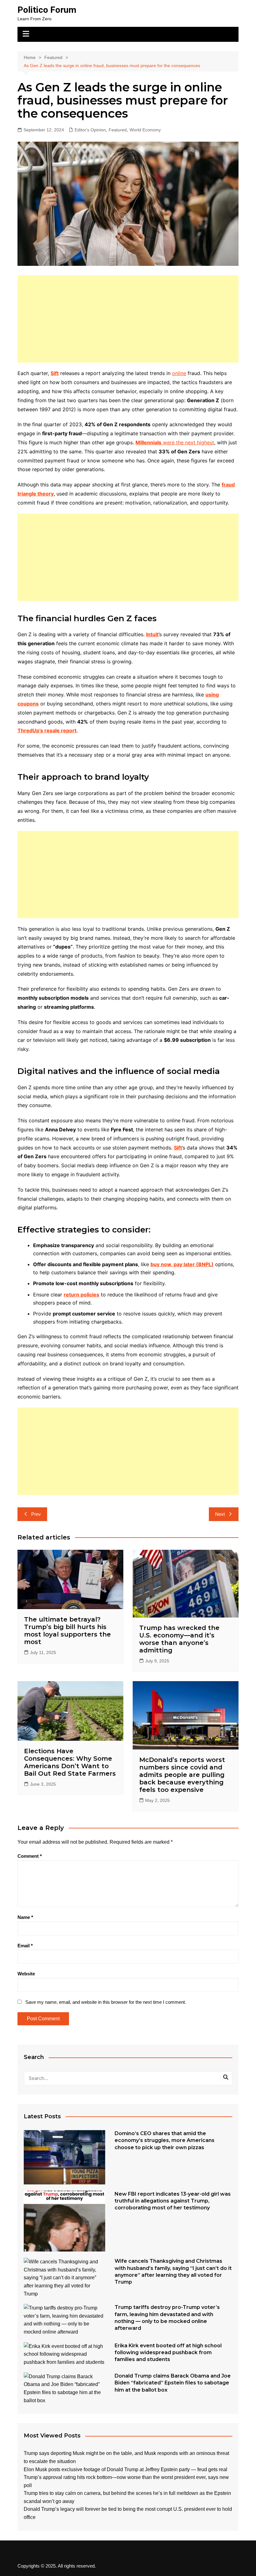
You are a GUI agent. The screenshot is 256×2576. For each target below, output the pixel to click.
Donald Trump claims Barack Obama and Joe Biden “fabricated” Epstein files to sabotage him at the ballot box (173, 2383)
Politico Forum (47, 10)
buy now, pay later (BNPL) (182, 1264)
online (179, 373)
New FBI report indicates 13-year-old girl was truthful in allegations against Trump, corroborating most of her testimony (173, 2201)
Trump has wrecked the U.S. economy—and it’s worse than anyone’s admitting (179, 1639)
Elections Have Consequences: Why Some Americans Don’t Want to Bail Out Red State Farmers (70, 1762)
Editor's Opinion (90, 130)
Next (220, 1514)
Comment (30, 1856)
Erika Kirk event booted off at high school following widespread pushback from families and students (168, 2353)
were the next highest (175, 442)
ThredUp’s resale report (47, 730)
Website (26, 1974)
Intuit (152, 634)
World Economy (145, 130)
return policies (81, 1295)
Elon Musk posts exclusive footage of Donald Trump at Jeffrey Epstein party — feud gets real (126, 2469)
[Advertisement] (128, 319)
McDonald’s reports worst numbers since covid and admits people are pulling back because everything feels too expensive (182, 1775)
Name (25, 1917)
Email (25, 1946)
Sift (55, 373)
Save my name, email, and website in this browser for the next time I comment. (106, 2002)
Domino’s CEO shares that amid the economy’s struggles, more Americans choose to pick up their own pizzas (165, 2140)
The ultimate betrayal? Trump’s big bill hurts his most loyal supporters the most (67, 1631)
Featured (118, 130)
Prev (36, 1514)
